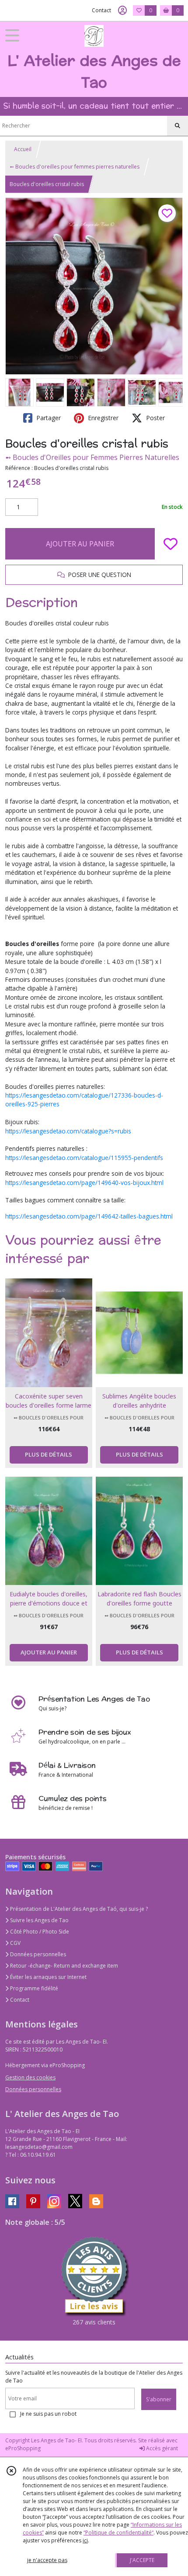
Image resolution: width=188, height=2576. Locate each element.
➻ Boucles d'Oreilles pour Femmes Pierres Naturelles (92, 457)
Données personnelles (37, 1954)
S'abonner (159, 2399)
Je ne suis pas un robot (48, 2414)
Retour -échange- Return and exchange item (63, 1966)
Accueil (23, 149)
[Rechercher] (178, 126)
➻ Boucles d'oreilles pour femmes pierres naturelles (75, 167)
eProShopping (23, 2448)
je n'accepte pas (47, 2560)
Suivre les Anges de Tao (39, 1920)
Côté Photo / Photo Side (39, 1932)
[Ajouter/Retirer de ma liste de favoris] (171, 544)
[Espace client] (122, 10)
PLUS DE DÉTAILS (49, 1454)
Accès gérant (161, 2448)
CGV (15, 1943)
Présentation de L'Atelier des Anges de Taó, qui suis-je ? (78, 1909)
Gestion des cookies (30, 2077)
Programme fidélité (33, 1988)
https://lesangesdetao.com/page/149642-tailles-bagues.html (89, 1216)
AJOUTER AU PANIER (80, 544)
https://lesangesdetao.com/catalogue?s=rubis (68, 1131)
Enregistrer (102, 418)
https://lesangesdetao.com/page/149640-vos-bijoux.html (84, 1183)
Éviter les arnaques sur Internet (48, 1977)
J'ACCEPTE (142, 2560)
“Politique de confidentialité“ (118, 2533)
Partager (48, 418)
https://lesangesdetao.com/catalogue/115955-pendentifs (84, 1158)
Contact (101, 10)
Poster (155, 418)
